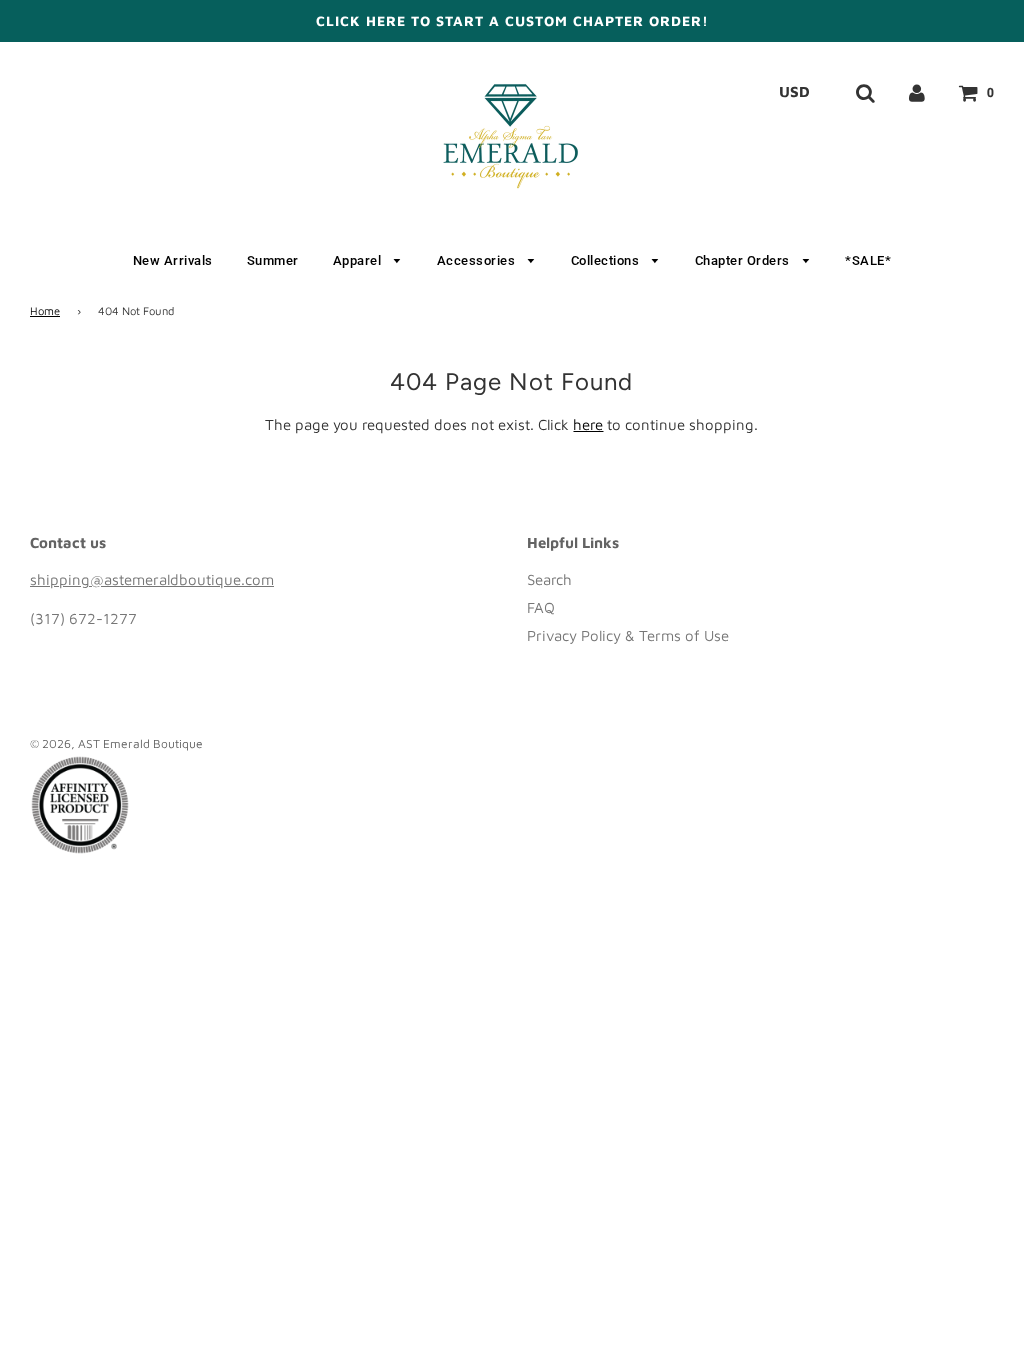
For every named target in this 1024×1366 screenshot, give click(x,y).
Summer (273, 260)
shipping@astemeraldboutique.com (152, 579)
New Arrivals (173, 260)
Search (549, 579)
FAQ (541, 607)
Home (45, 310)
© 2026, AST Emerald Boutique (116, 743)
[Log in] (917, 92)
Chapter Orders (744, 260)
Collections (607, 260)
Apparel (359, 260)
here (588, 424)
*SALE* (868, 260)
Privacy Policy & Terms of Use (628, 635)
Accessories (478, 260)
